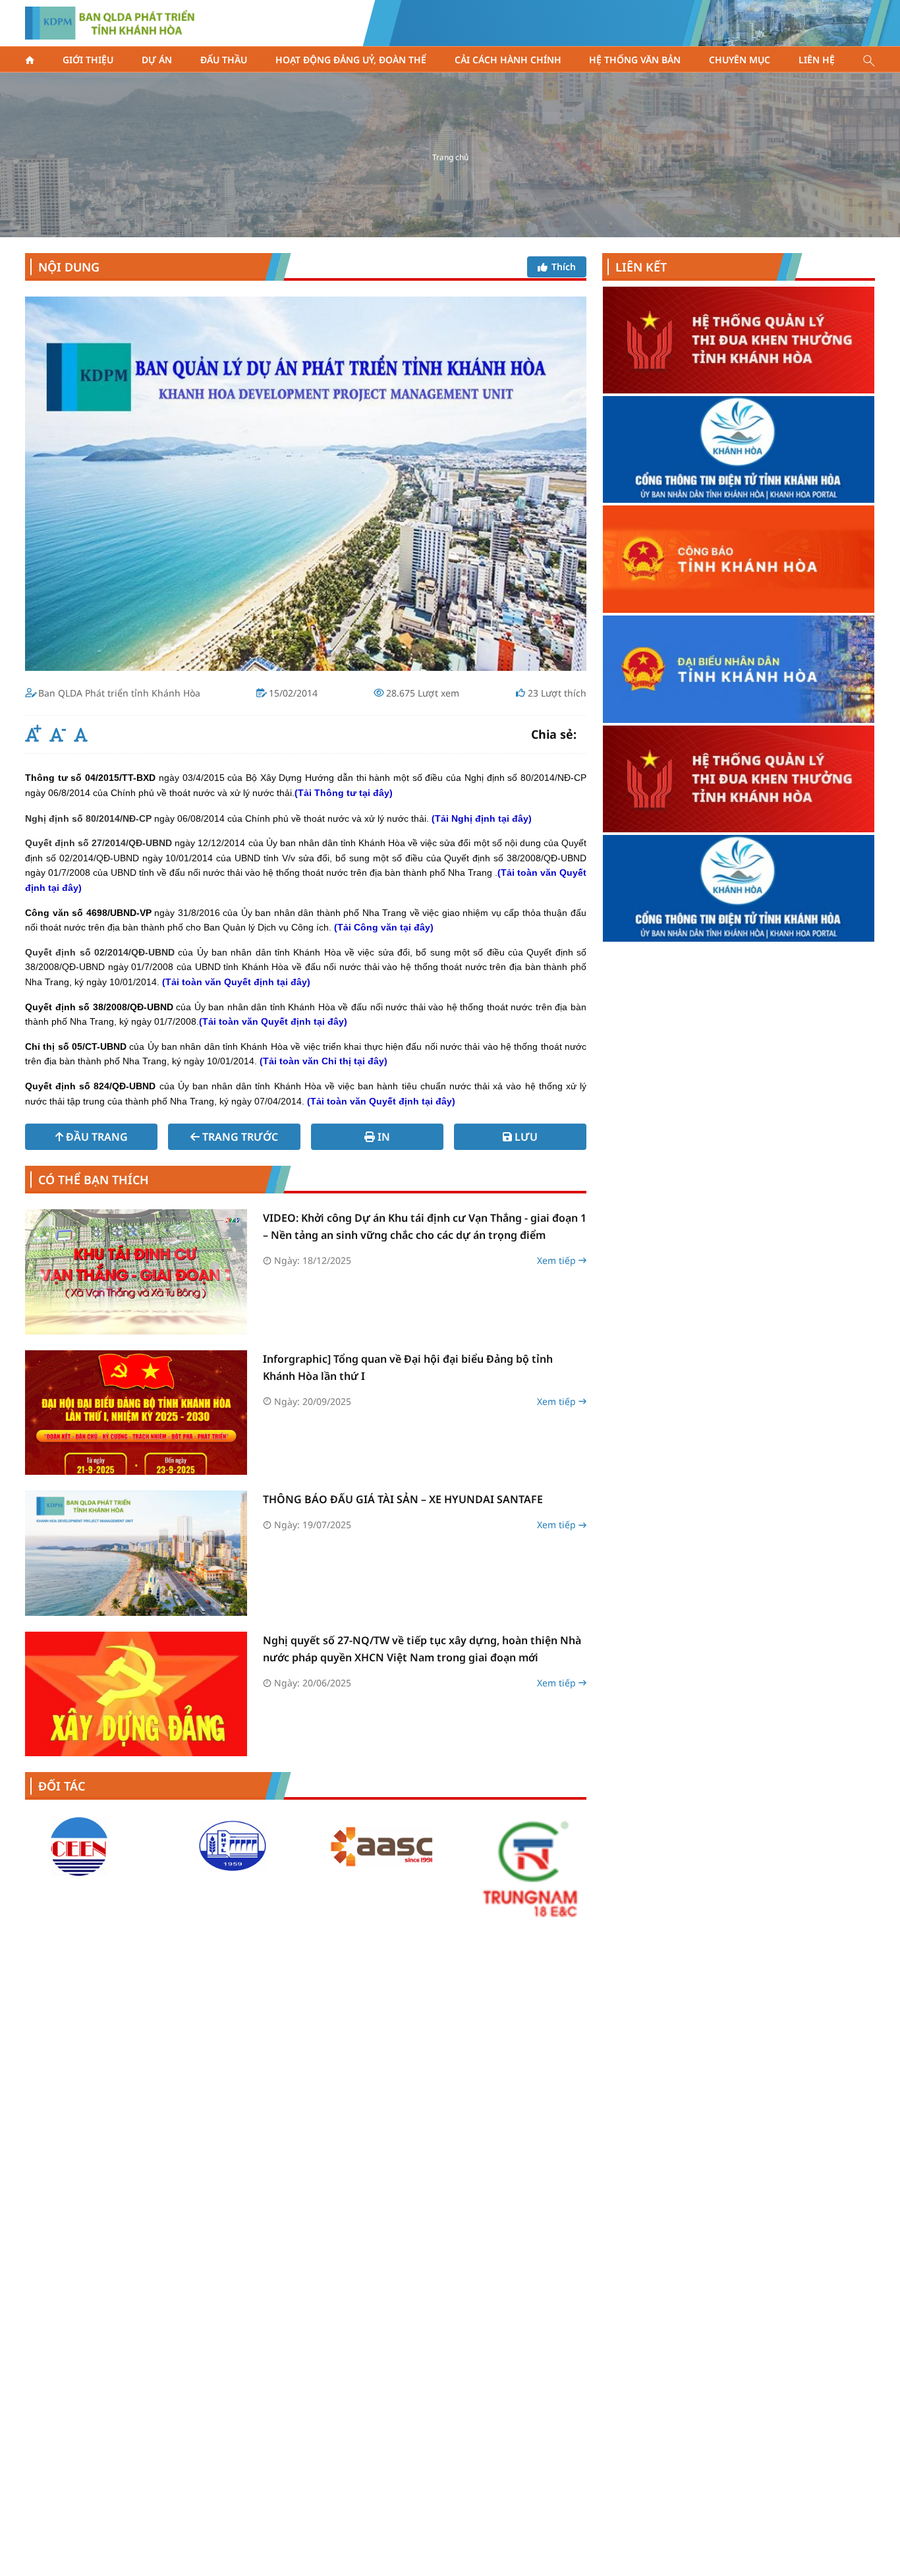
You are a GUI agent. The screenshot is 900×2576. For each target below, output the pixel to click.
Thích (564, 267)
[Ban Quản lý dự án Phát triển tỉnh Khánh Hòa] (110, 23)
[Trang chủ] (30, 60)
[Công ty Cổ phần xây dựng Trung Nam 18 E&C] (381, 1868)
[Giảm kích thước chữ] (56, 735)
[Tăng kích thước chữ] (32, 735)
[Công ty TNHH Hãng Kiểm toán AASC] (231, 1846)
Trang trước (240, 1137)
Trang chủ (450, 157)
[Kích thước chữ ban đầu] (81, 735)
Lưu (526, 1137)
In (384, 1137)
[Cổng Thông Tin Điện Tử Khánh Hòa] (739, 670)
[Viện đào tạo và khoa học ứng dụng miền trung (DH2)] (80, 1846)
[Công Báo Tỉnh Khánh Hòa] (739, 340)
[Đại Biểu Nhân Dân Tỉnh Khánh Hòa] (739, 450)
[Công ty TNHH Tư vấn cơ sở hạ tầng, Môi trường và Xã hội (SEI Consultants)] (531, 1846)
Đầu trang (97, 1137)
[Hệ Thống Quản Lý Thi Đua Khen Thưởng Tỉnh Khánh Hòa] (739, 560)
